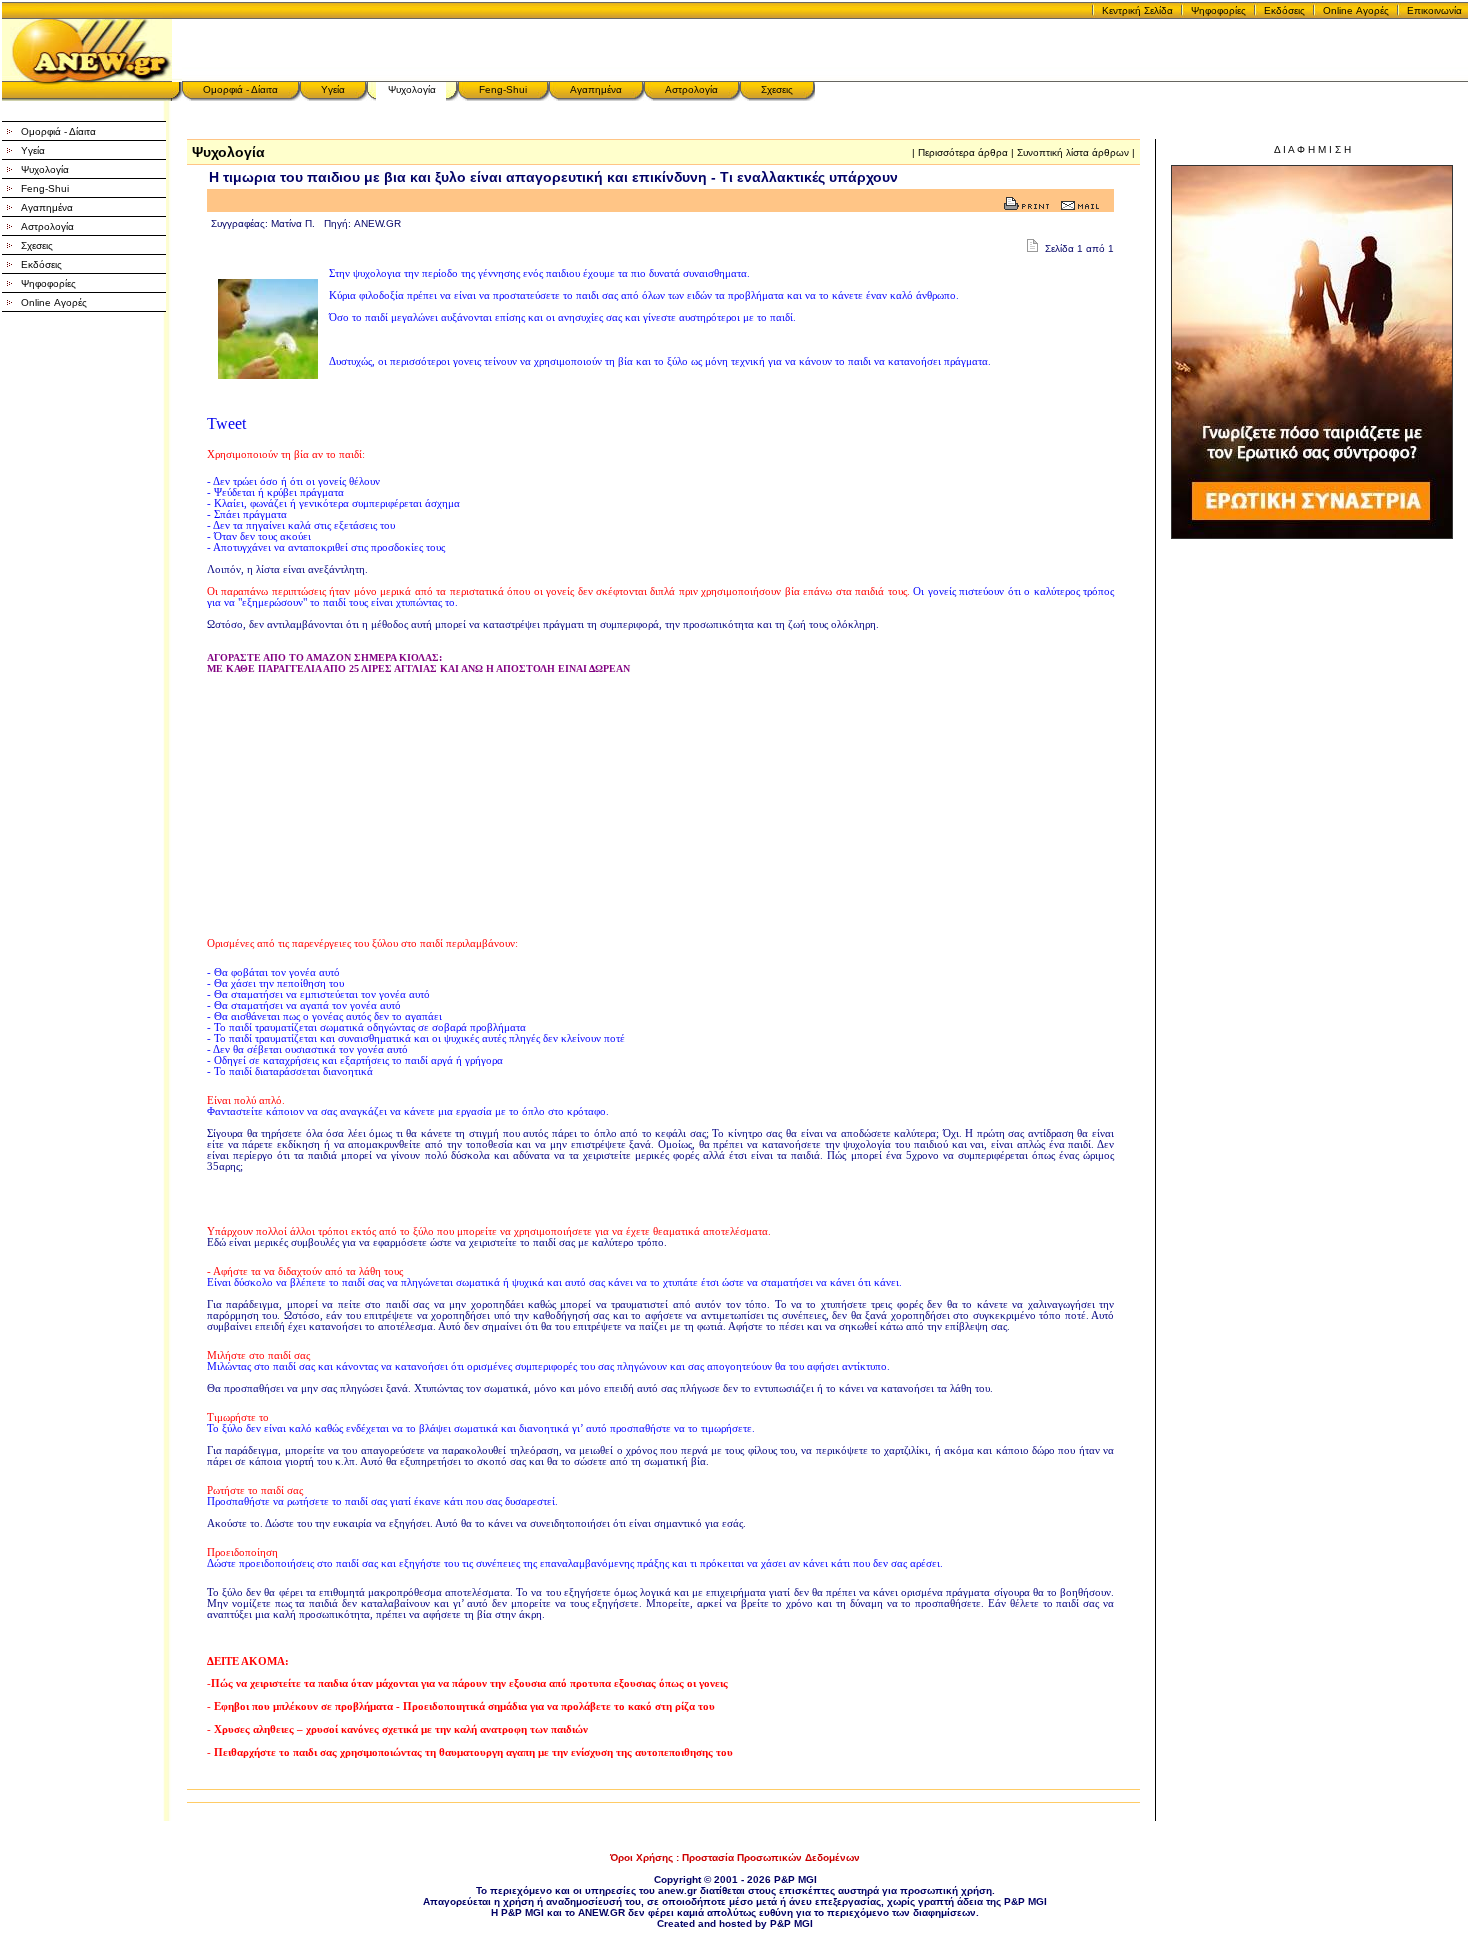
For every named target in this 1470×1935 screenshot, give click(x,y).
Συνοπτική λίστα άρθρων (1073, 152)
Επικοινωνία (1434, 10)
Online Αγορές (1356, 10)
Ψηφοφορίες (1218, 10)
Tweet (226, 423)
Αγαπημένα (596, 89)
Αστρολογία (691, 89)
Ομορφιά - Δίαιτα (240, 89)
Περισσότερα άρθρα (963, 152)
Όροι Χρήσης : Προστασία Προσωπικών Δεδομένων (735, 1857)
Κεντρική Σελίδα (1137, 10)
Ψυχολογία (412, 89)
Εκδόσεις (1284, 10)
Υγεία (333, 89)
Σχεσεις (777, 89)
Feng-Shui (503, 89)
